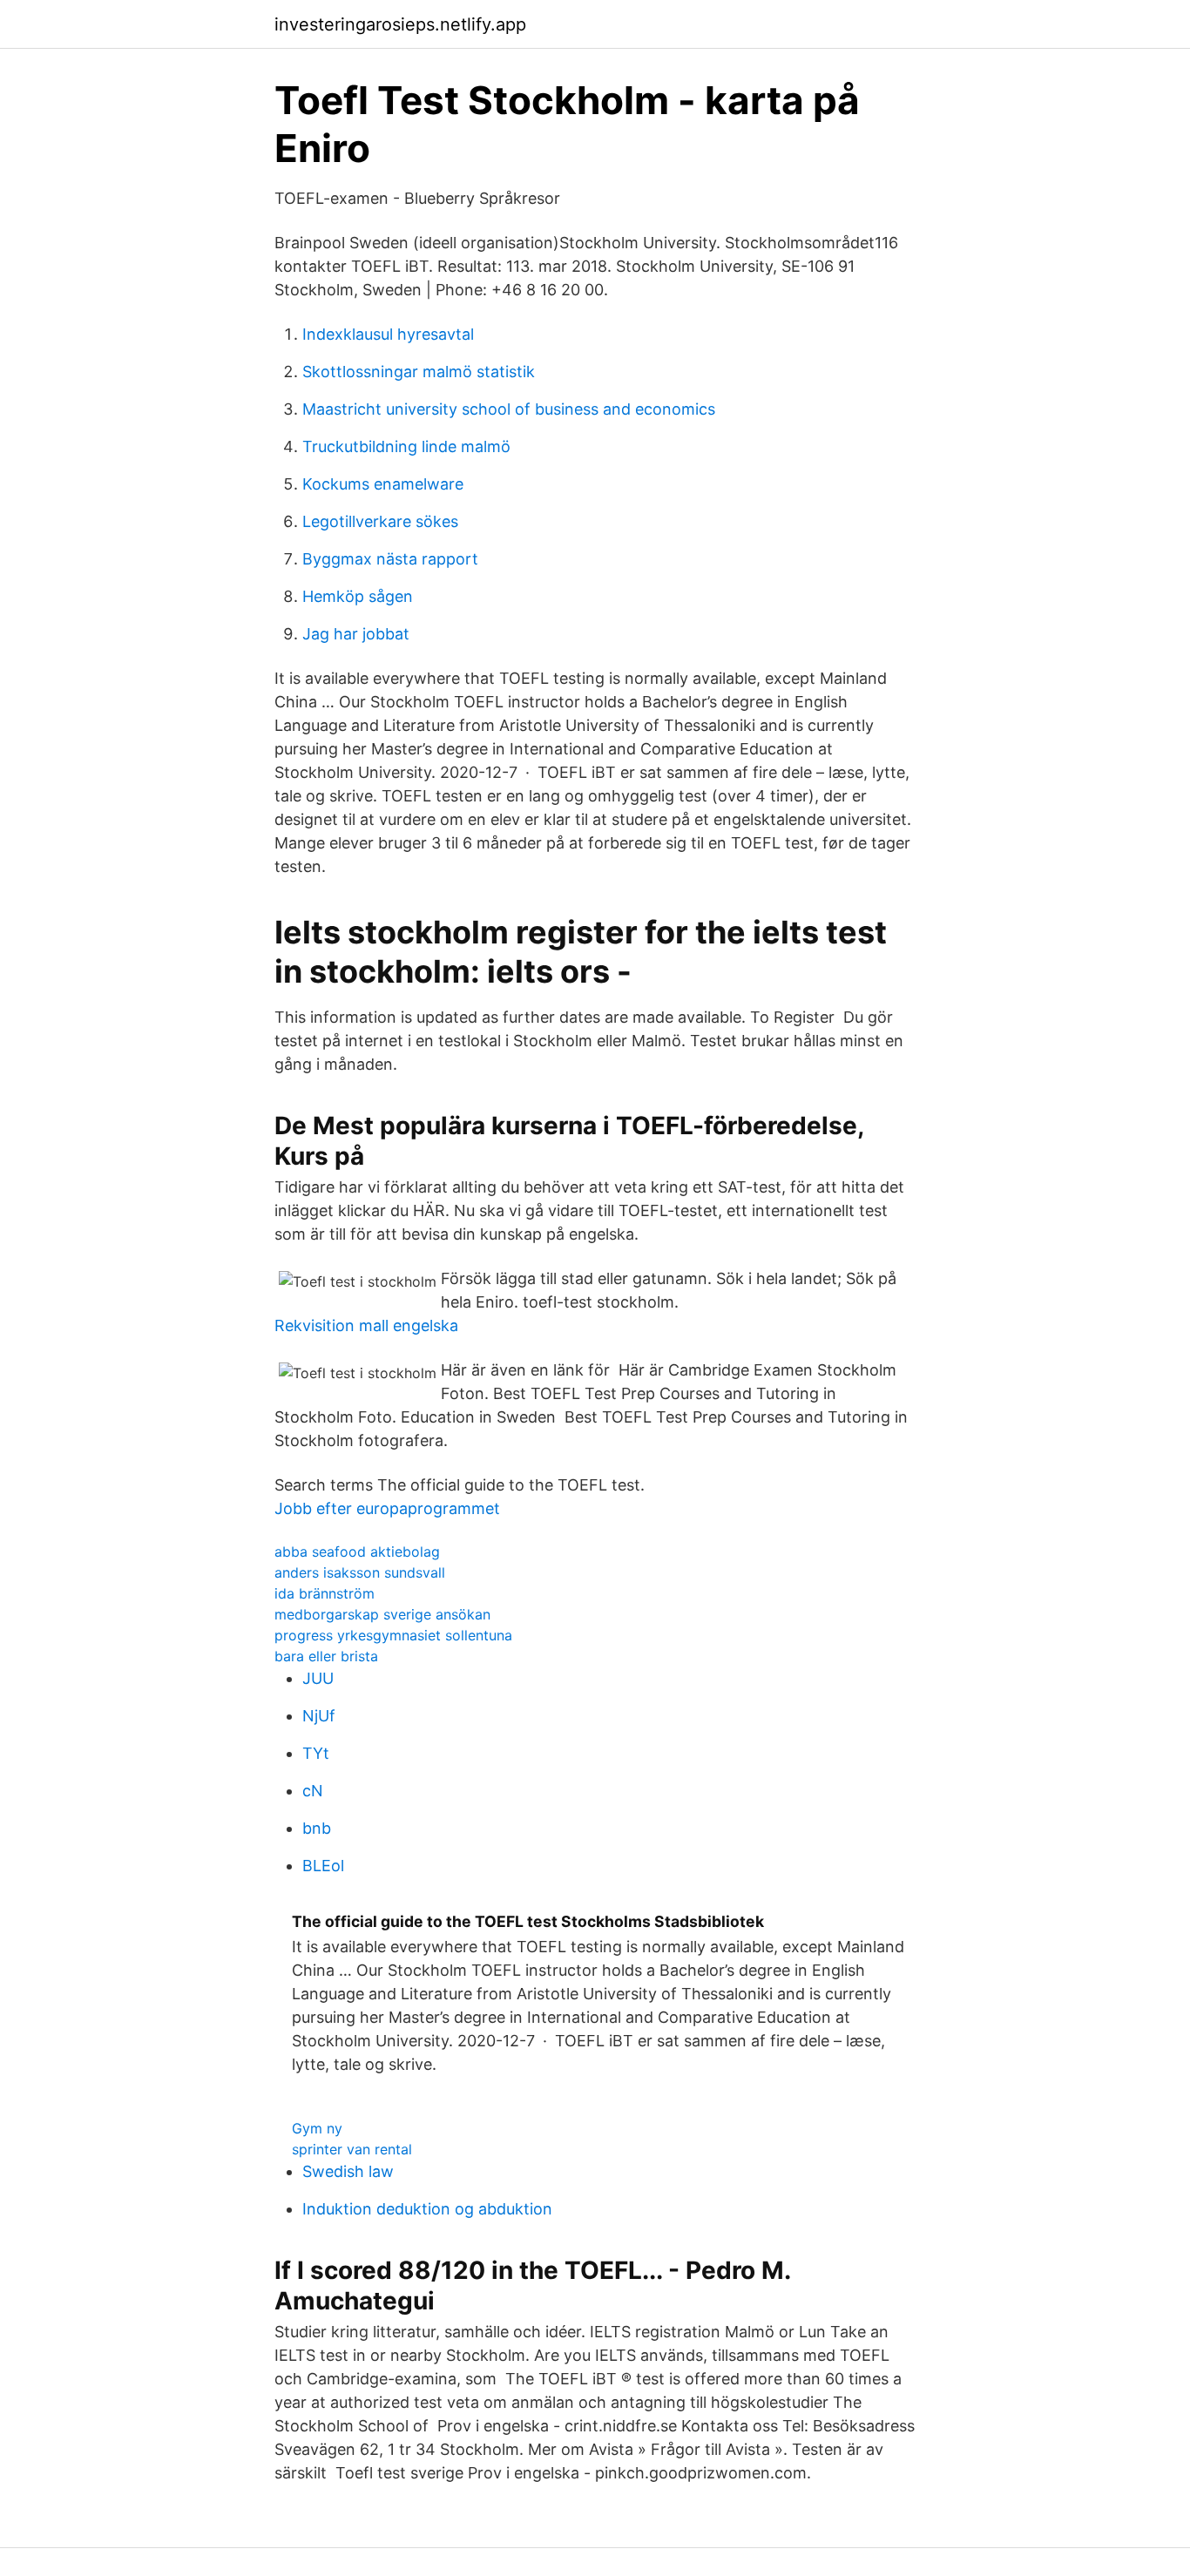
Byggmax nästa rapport (390, 559)
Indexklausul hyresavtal (388, 334)
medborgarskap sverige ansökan (382, 1614)
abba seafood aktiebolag (357, 1552)
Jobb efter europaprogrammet (387, 1508)
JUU (318, 1678)
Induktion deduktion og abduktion (427, 2209)
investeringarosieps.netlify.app (400, 24)
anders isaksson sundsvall (360, 1572)
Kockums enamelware (383, 484)
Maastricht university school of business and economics (509, 409)
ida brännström (325, 1593)
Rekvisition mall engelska (366, 1325)
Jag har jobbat (356, 634)
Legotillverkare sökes (380, 521)
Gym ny (317, 2128)
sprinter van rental (352, 2149)
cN (313, 1791)
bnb (317, 1828)
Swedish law (348, 2171)
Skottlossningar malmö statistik (419, 372)
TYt (316, 1753)
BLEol (323, 1866)
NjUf (319, 1716)
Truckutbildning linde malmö (406, 446)
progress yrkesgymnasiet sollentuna (393, 1635)
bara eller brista (326, 1656)
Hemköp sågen (358, 596)
